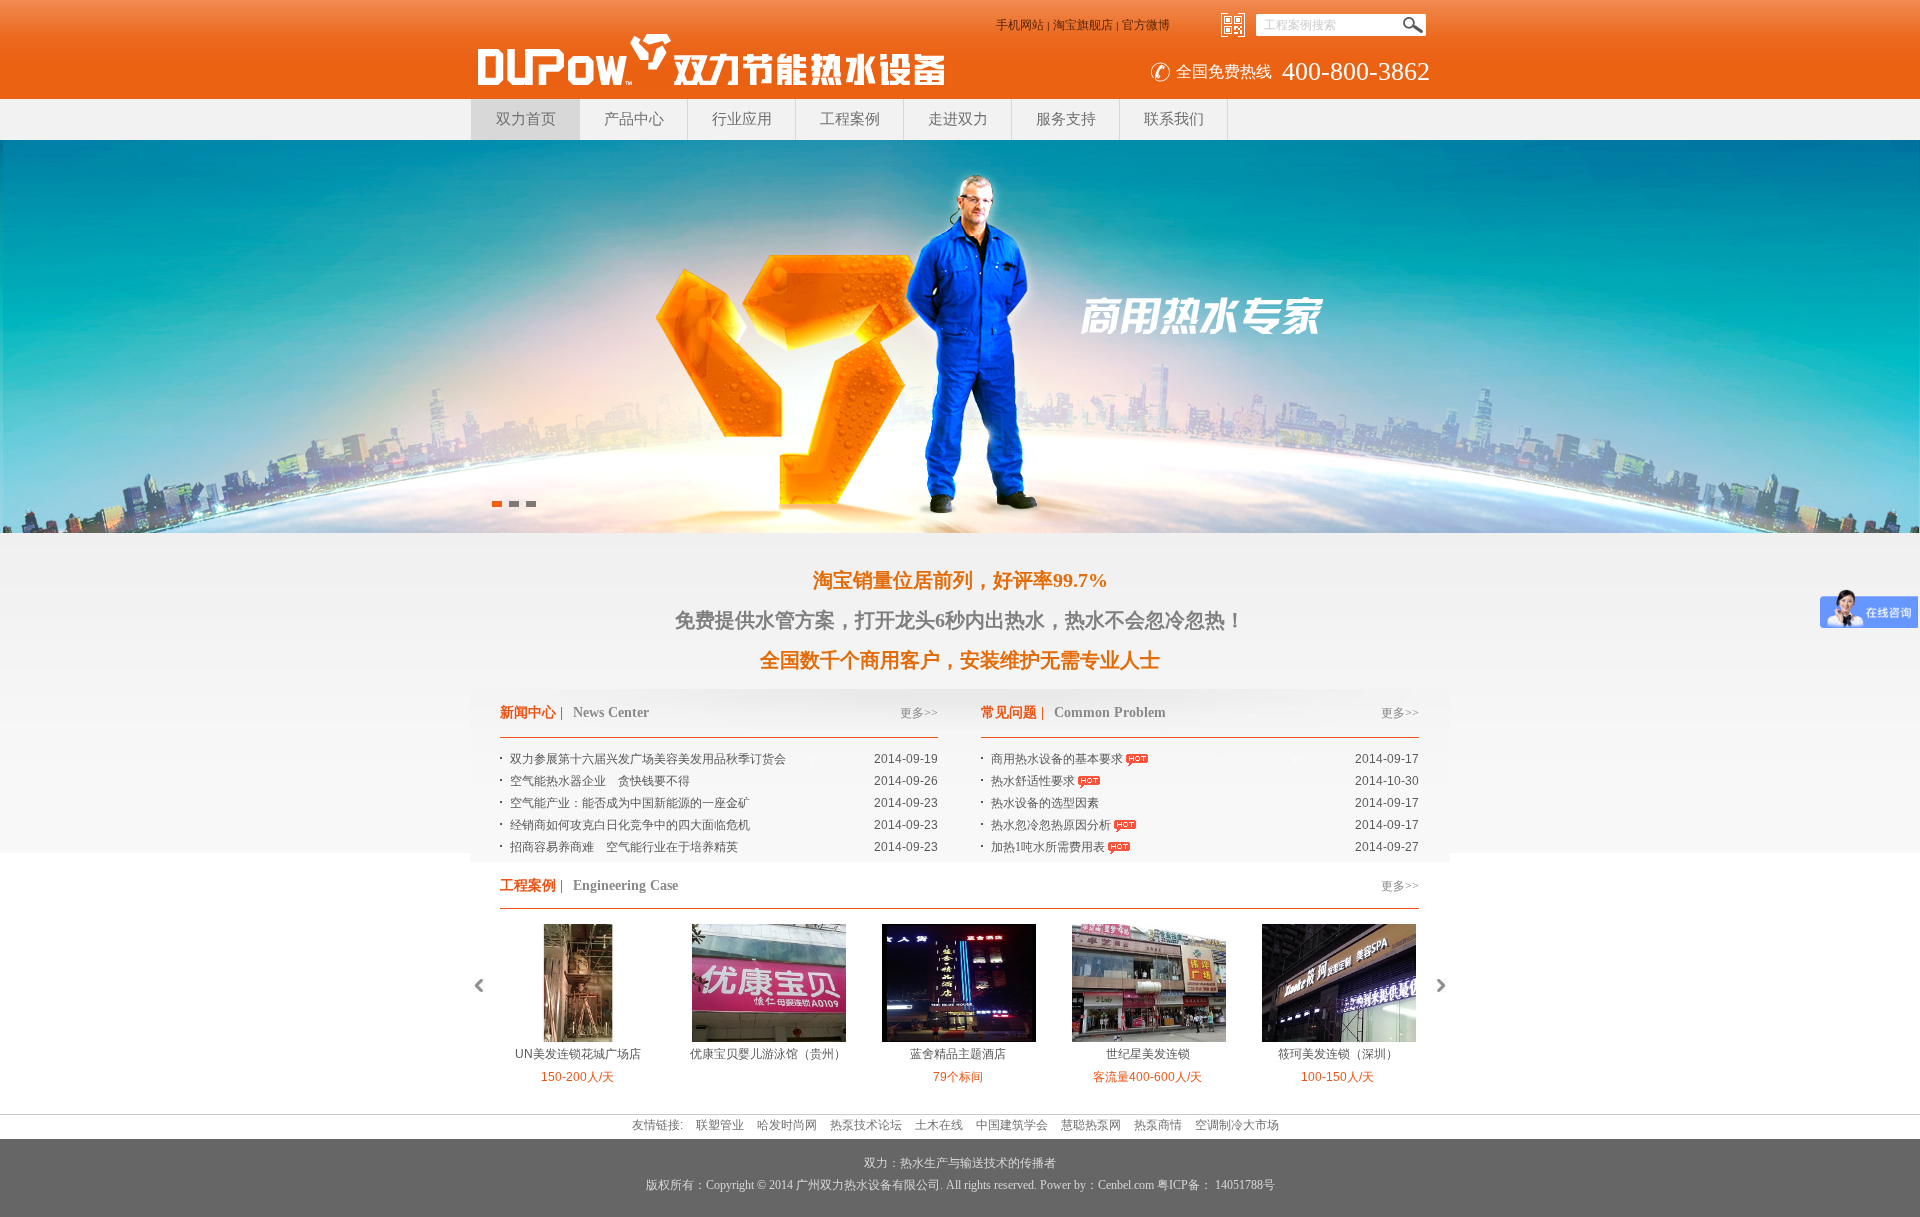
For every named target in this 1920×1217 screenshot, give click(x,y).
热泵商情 (1158, 1125)
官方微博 (1146, 25)
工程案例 (850, 119)
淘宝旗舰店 (1083, 25)
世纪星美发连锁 (1148, 1054)
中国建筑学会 (1012, 1125)
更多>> (919, 713)
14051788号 (1243, 1185)
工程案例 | (531, 885)
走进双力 (958, 119)
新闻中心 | (531, 712)
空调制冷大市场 (1237, 1125)
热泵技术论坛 (866, 1125)
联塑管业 (720, 1125)
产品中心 (634, 119)
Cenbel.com (1126, 1185)
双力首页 (526, 119)
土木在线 (939, 1125)
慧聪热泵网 (1091, 1125)
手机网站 (1020, 25)
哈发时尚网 (787, 1125)
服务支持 (1066, 119)
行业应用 (742, 119)
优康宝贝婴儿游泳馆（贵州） (768, 1054)
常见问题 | (1012, 712)
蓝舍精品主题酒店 (958, 1054)
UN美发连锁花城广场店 (578, 1054)
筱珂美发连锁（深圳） (1338, 1054)
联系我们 (1174, 119)
